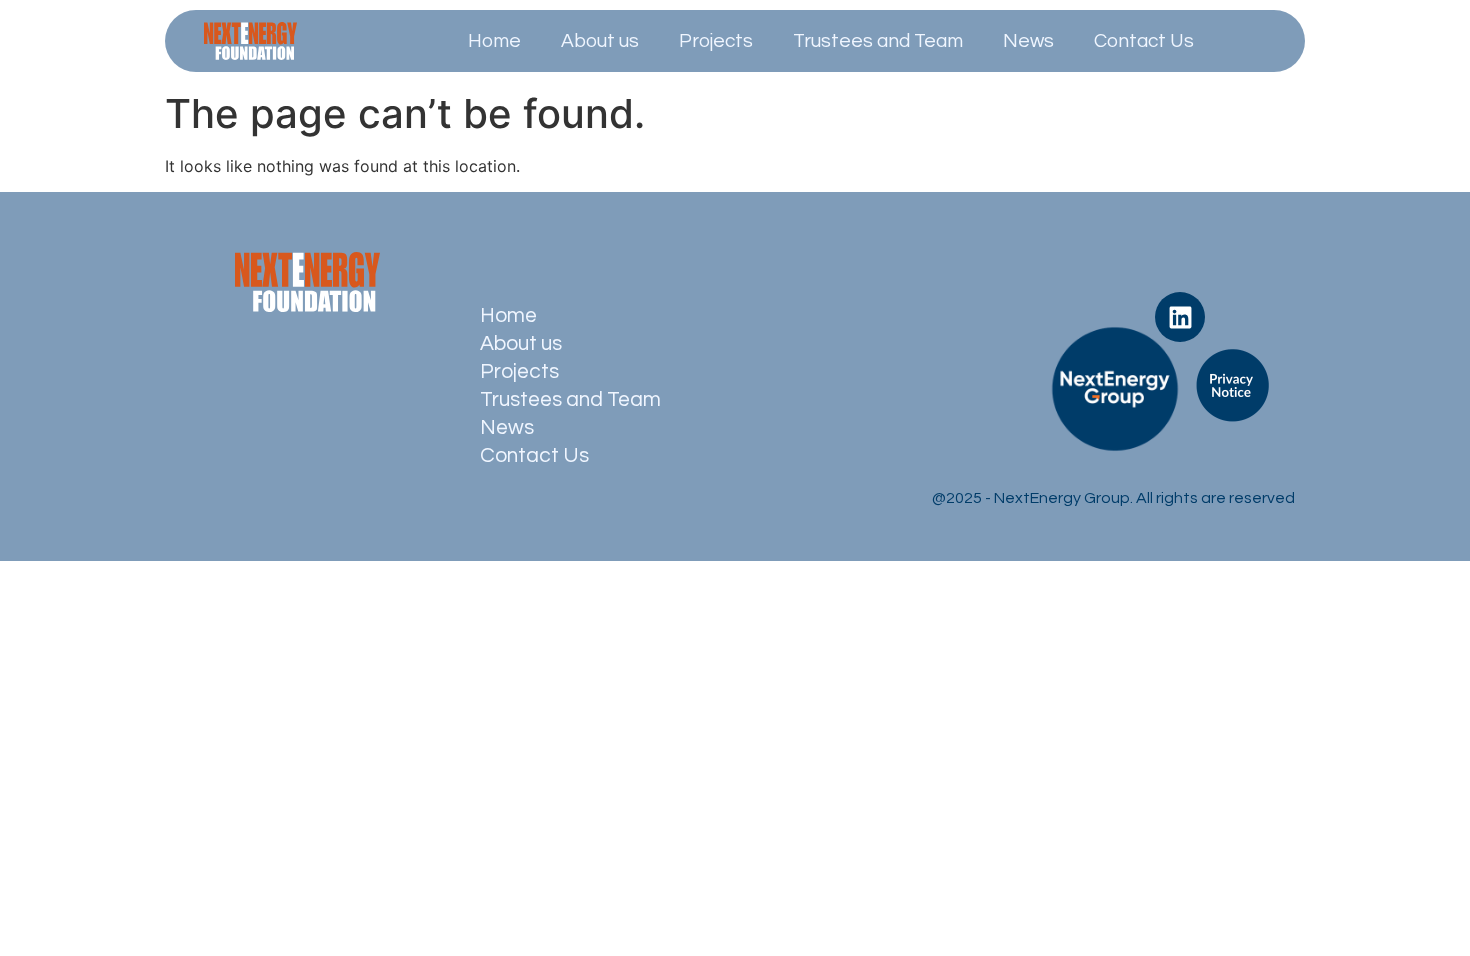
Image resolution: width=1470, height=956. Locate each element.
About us (600, 41)
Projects (716, 41)
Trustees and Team (878, 41)
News (1028, 41)
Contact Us (1144, 41)
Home (494, 41)
